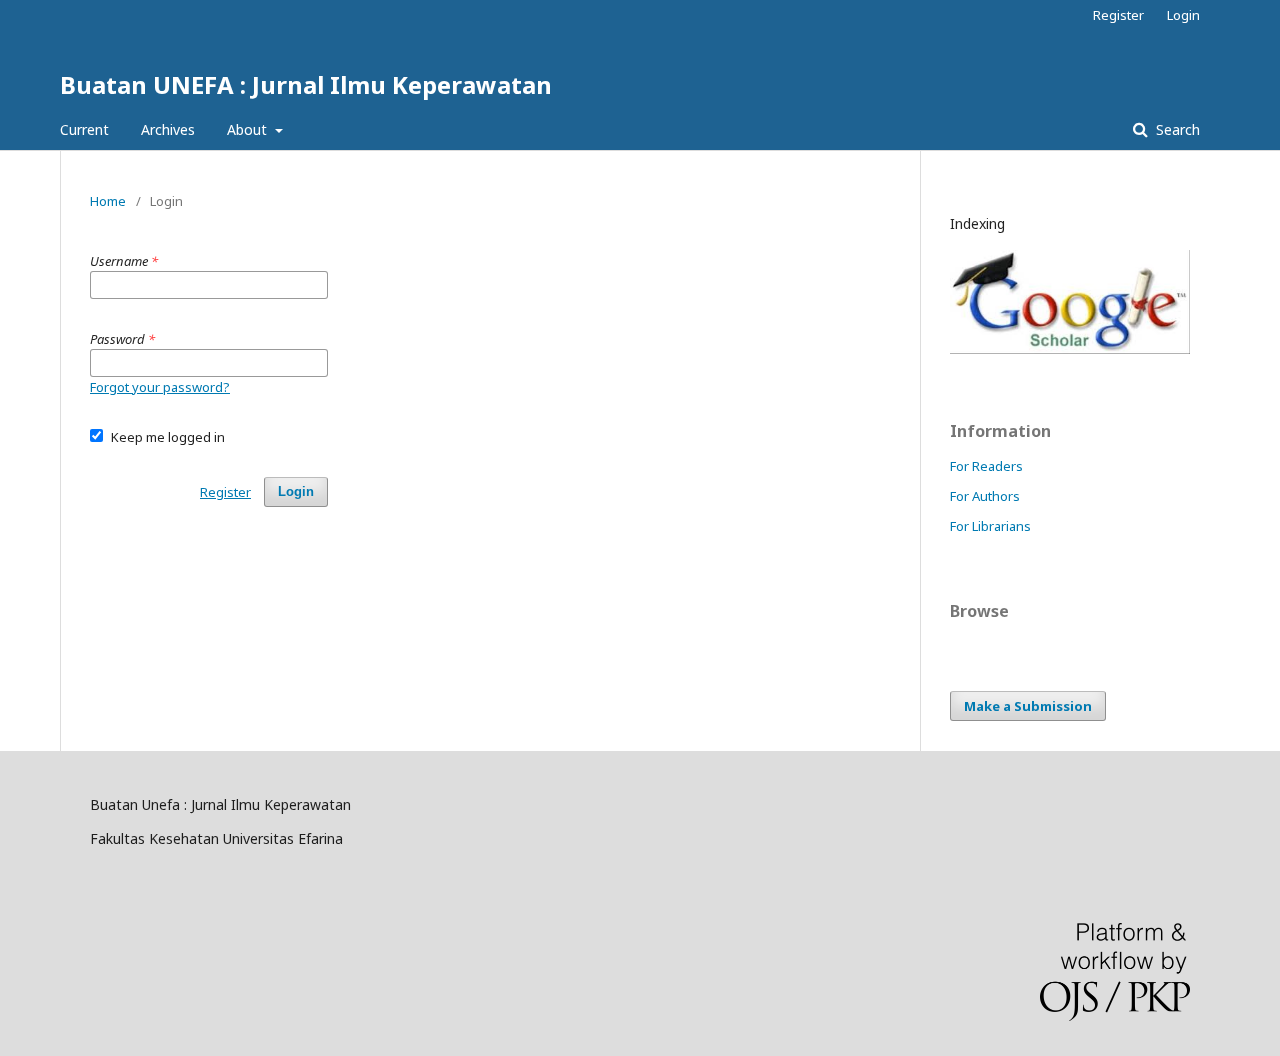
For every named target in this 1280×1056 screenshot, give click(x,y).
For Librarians (990, 526)
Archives (168, 129)
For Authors (985, 496)
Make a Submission (1028, 706)
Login (1183, 15)
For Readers (986, 466)
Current (84, 129)
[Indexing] (1070, 348)
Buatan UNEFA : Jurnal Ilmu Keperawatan (306, 84)
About (249, 129)
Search (1176, 129)
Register (1118, 15)
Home (108, 201)
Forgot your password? (160, 387)
